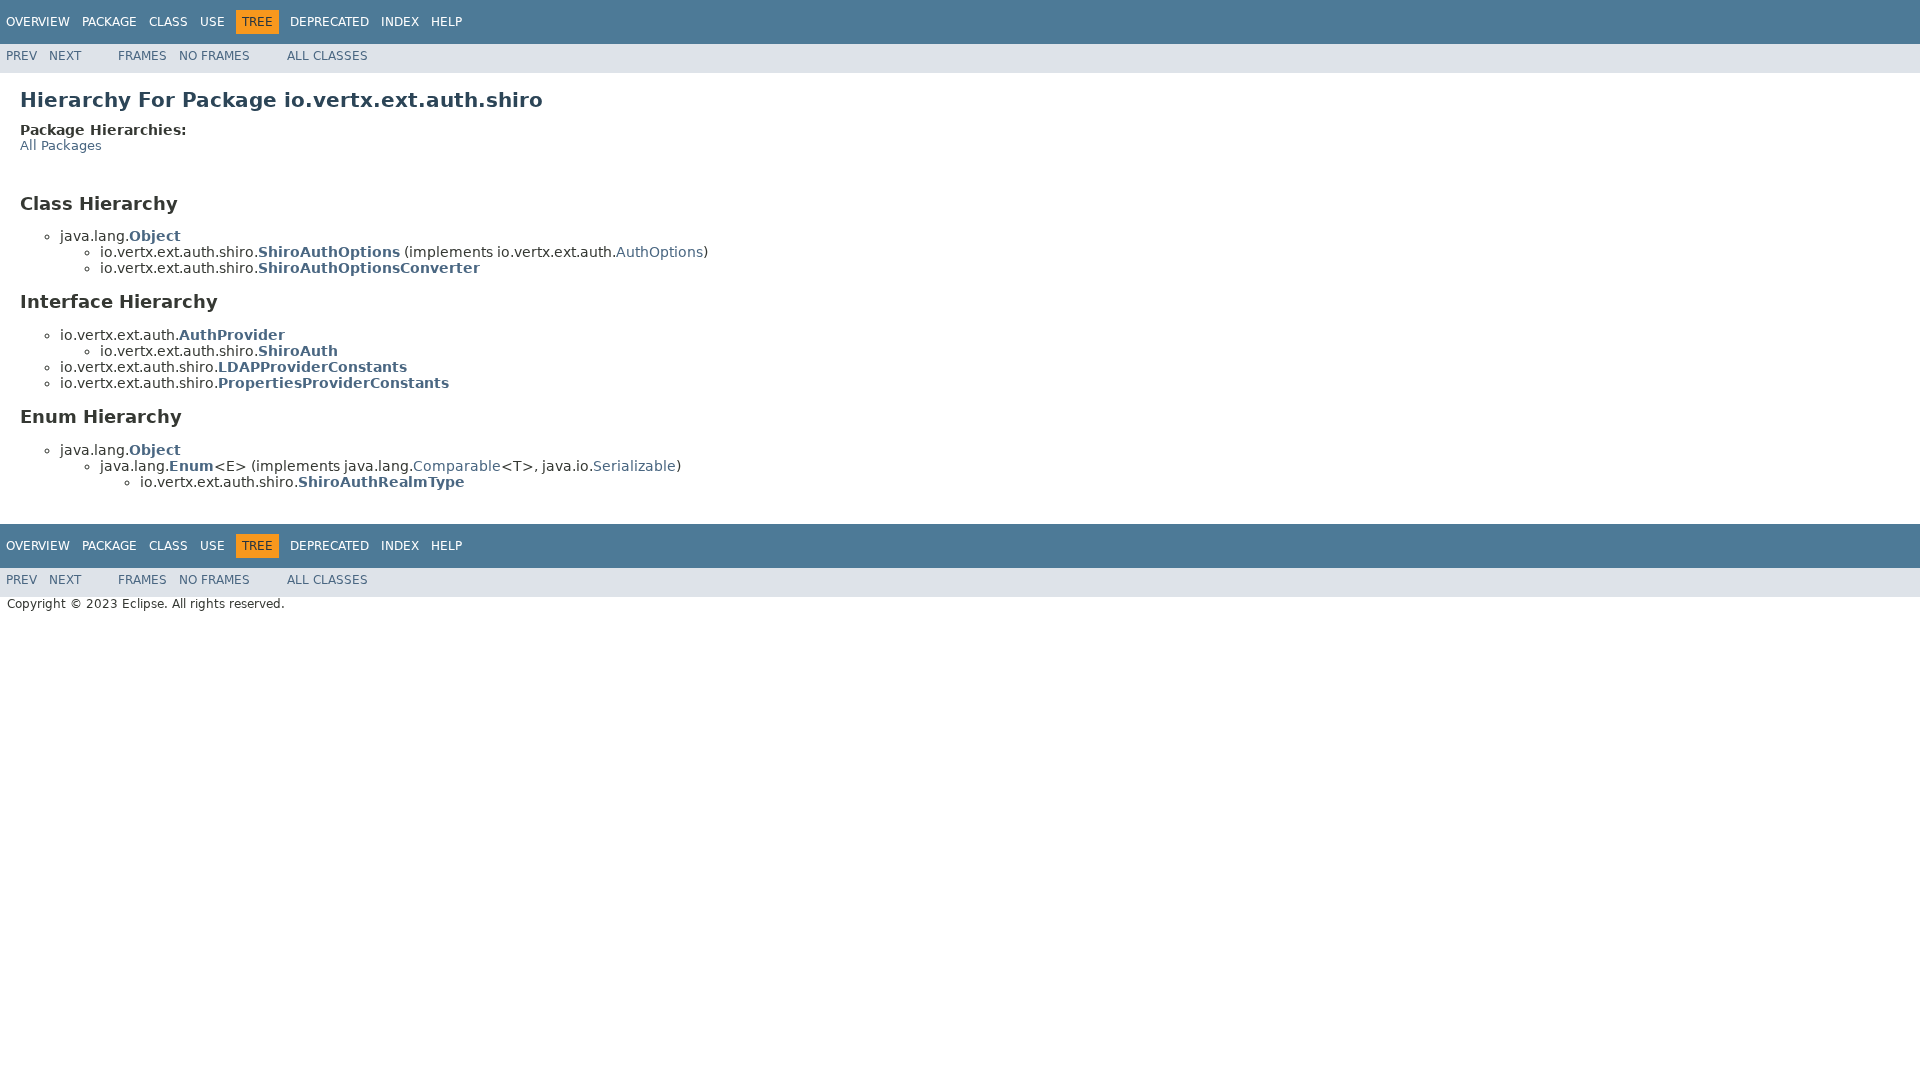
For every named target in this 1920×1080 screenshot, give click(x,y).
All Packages (61, 145)
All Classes (327, 56)
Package (109, 22)
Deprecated (329, 22)
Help (446, 22)
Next (65, 56)
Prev (21, 56)
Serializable (634, 466)
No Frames (214, 56)
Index (400, 22)
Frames (142, 56)
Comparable (457, 466)
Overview (38, 22)
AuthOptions (659, 252)
